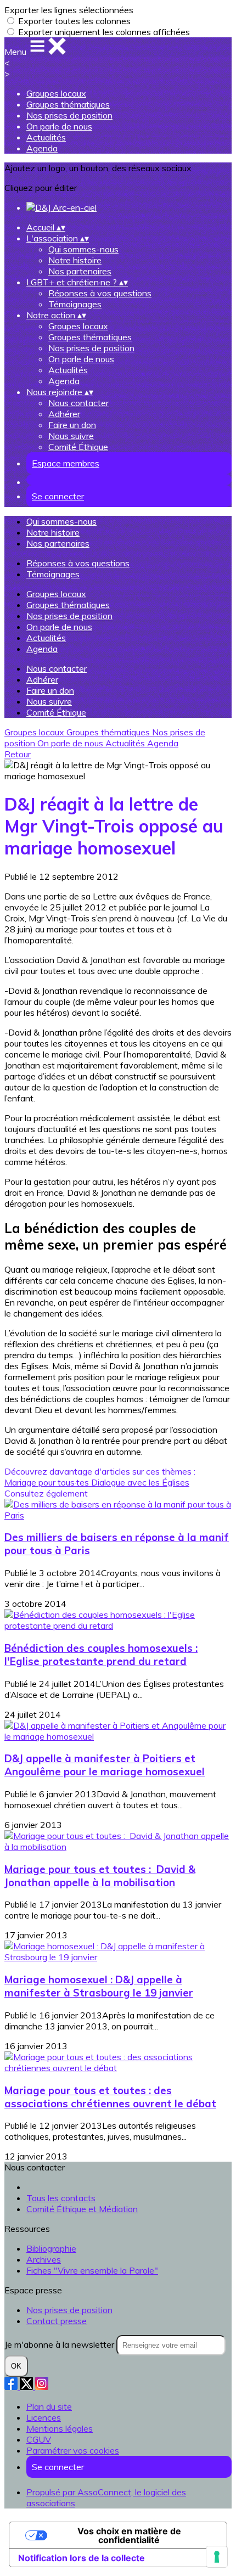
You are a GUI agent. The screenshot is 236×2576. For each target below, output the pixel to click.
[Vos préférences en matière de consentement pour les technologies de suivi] (217, 2557)
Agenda (42, 148)
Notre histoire (75, 260)
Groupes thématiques (68, 104)
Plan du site (49, 2406)
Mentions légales (60, 2428)
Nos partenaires (80, 271)
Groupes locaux (56, 93)
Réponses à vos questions (100, 293)
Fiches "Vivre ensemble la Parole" (92, 2270)
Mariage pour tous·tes (48, 1482)
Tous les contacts (61, 2198)
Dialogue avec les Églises (140, 1482)
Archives (44, 2259)
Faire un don (72, 425)
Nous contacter (78, 403)
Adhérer (64, 414)
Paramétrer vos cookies (73, 2450)
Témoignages (75, 304)
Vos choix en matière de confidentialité (129, 2535)
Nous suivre (71, 436)
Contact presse (57, 2321)
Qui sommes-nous (83, 249)
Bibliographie (51, 2248)
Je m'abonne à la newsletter (60, 2344)
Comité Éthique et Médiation (82, 2209)
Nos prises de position (69, 115)
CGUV (39, 2439)
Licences (44, 2417)
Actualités (46, 137)
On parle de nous (59, 126)
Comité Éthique (78, 447)
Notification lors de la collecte (82, 2558)
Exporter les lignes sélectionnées (69, 10)
